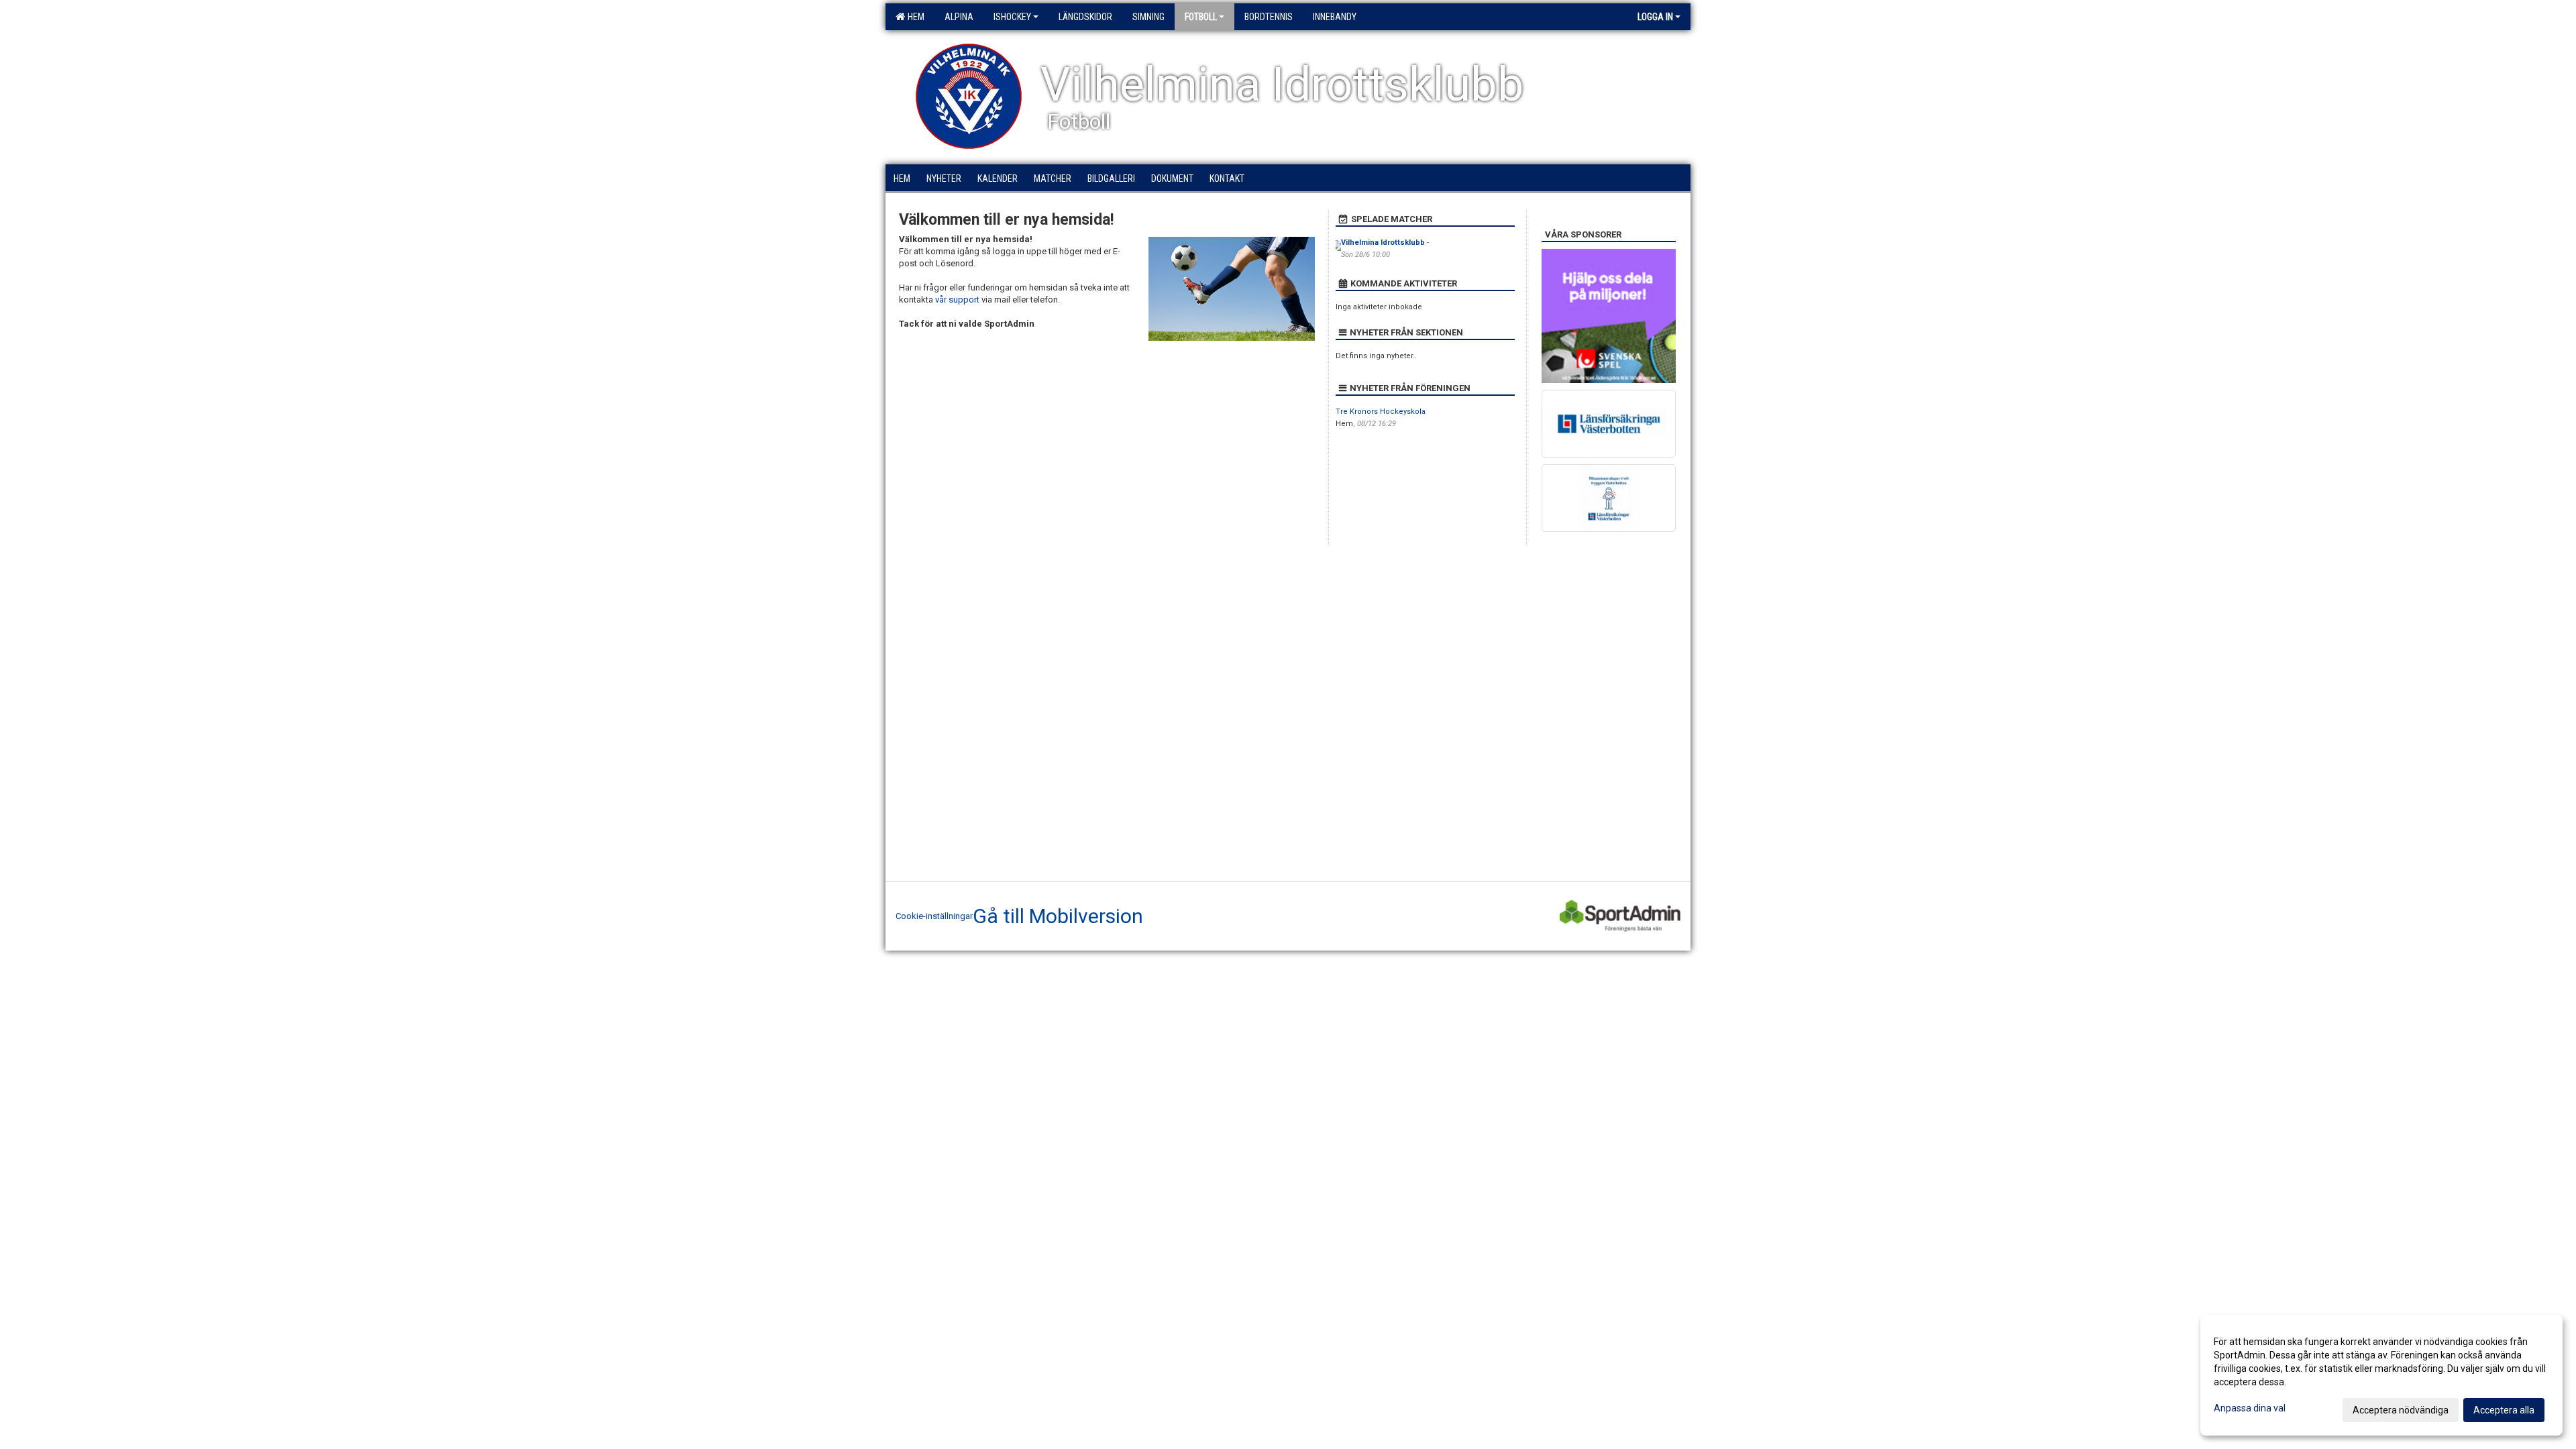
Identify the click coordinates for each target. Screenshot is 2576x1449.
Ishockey (1012, 17)
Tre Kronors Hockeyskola (1381, 412)
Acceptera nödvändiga (2401, 1410)
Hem (914, 17)
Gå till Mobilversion (1058, 916)
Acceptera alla (2504, 1410)
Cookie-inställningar (934, 916)
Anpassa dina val (2250, 1408)
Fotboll (1201, 17)
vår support (957, 300)
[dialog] (2381, 1375)
